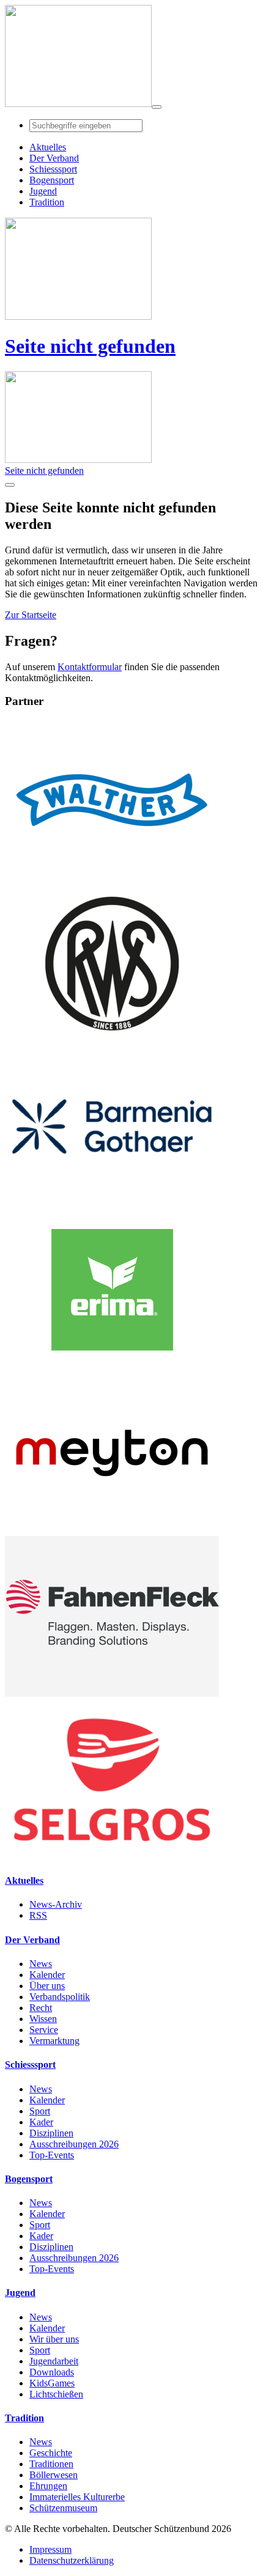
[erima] (112, 1367)
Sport (40, 2111)
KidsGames (52, 2383)
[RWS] (112, 1040)
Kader (41, 2122)
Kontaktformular (90, 667)
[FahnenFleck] (112, 1693)
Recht (41, 2008)
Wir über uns (54, 2339)
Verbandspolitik (60, 1997)
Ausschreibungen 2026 (74, 2144)
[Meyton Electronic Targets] (112, 1530)
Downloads (52, 2372)
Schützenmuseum (63, 2508)
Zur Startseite (31, 615)
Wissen (43, 2019)
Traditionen (51, 2464)
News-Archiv (56, 1904)
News (41, 1964)
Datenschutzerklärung (72, 2560)
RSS (38, 1915)
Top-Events (52, 2155)
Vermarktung (54, 2041)
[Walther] (112, 877)
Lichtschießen (56, 2394)
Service (44, 2030)
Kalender (47, 1975)
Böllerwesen (54, 2475)
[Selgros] (112, 1857)
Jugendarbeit (54, 2361)
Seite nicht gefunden (90, 346)
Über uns (47, 1986)
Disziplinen (51, 2133)
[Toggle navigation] (157, 107)
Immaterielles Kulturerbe (77, 2497)
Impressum (50, 2549)
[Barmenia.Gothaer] (112, 1204)
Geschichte (51, 2453)
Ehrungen (48, 2486)
